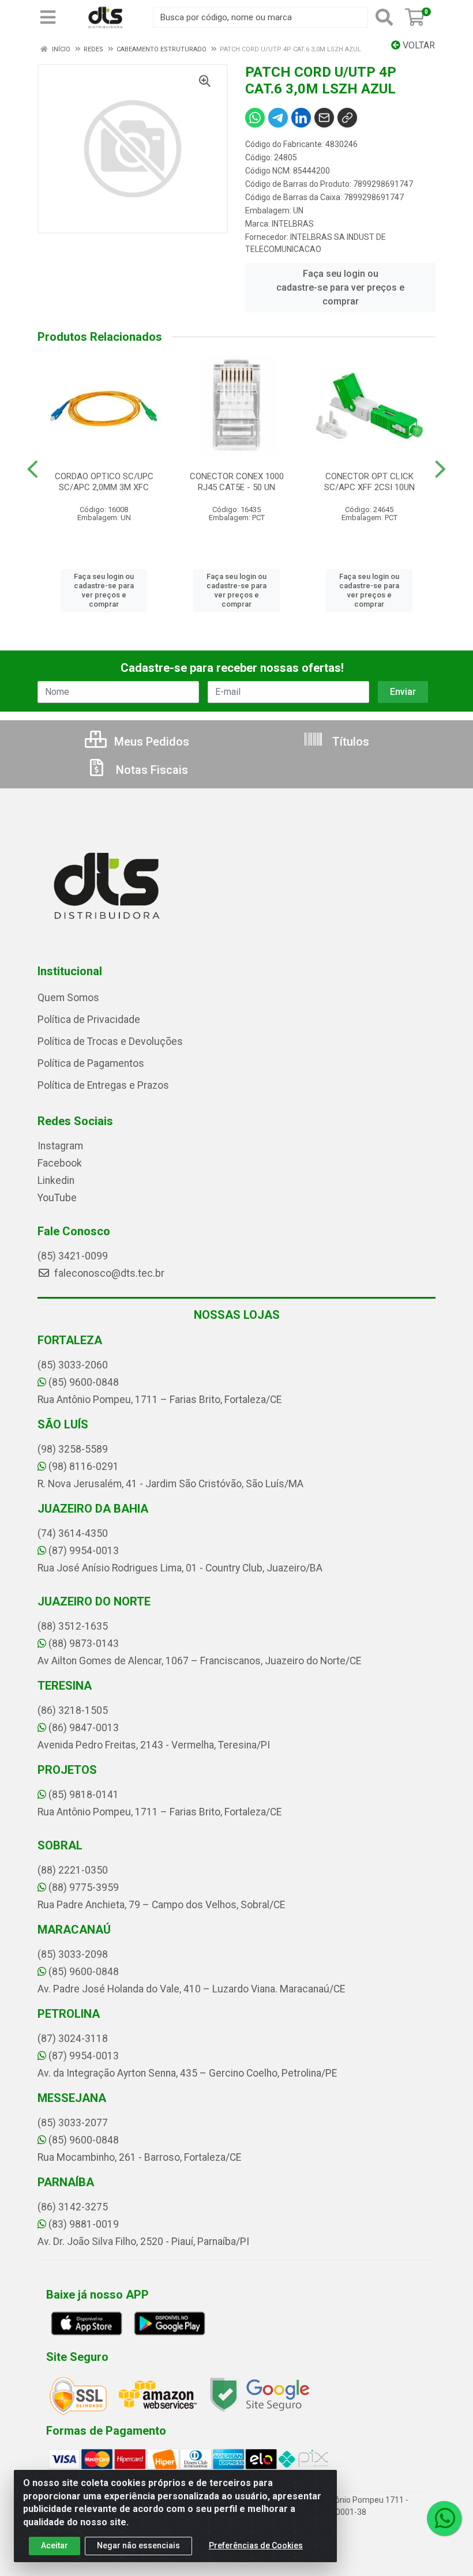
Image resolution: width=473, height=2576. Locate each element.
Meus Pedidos (150, 742)
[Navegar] (33, 469)
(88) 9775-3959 (84, 1887)
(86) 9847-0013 (84, 1728)
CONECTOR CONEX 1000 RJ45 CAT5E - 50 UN (237, 482)
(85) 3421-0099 (73, 1256)
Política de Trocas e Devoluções (110, 1041)
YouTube (57, 1198)
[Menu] (48, 17)
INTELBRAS (293, 224)
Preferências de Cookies (256, 2545)
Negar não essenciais (138, 2545)
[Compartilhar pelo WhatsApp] (255, 118)
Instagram (60, 1146)
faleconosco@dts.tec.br (108, 1273)
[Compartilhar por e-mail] (324, 118)
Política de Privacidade (89, 1020)
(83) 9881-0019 (84, 2224)
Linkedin (56, 1180)
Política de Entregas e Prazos (103, 1085)
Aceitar (55, 2545)
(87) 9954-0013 (84, 1551)
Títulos (349, 742)
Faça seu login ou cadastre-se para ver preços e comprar (340, 287)
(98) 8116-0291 (84, 1466)
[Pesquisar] (384, 17)
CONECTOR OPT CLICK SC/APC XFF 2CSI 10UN (369, 482)
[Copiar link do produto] (347, 118)
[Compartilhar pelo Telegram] (278, 118)
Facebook (60, 1163)
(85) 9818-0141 (84, 1795)
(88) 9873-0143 (84, 1644)
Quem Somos (68, 998)
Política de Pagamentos (91, 1063)
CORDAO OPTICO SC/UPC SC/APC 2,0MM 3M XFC (104, 482)
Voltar (418, 45)
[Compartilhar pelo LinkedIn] (301, 118)
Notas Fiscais (151, 770)
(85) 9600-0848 (84, 1382)
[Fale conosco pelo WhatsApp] (444, 2518)
